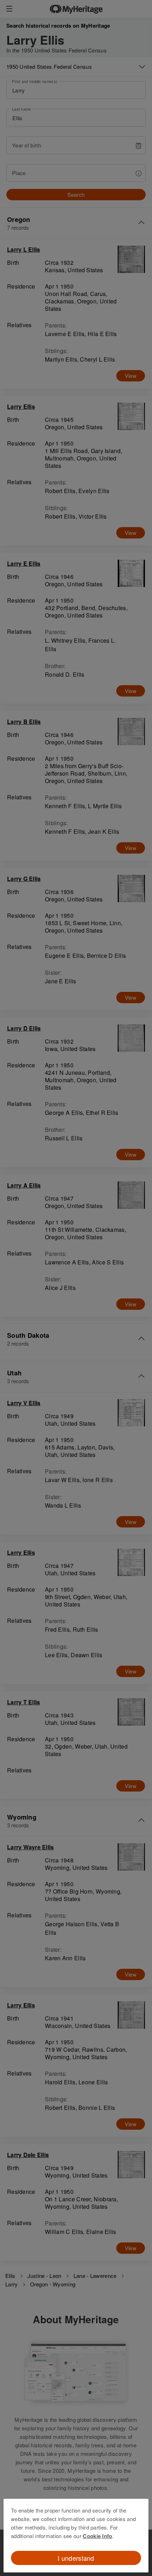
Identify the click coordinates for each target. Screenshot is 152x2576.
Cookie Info (97, 2536)
